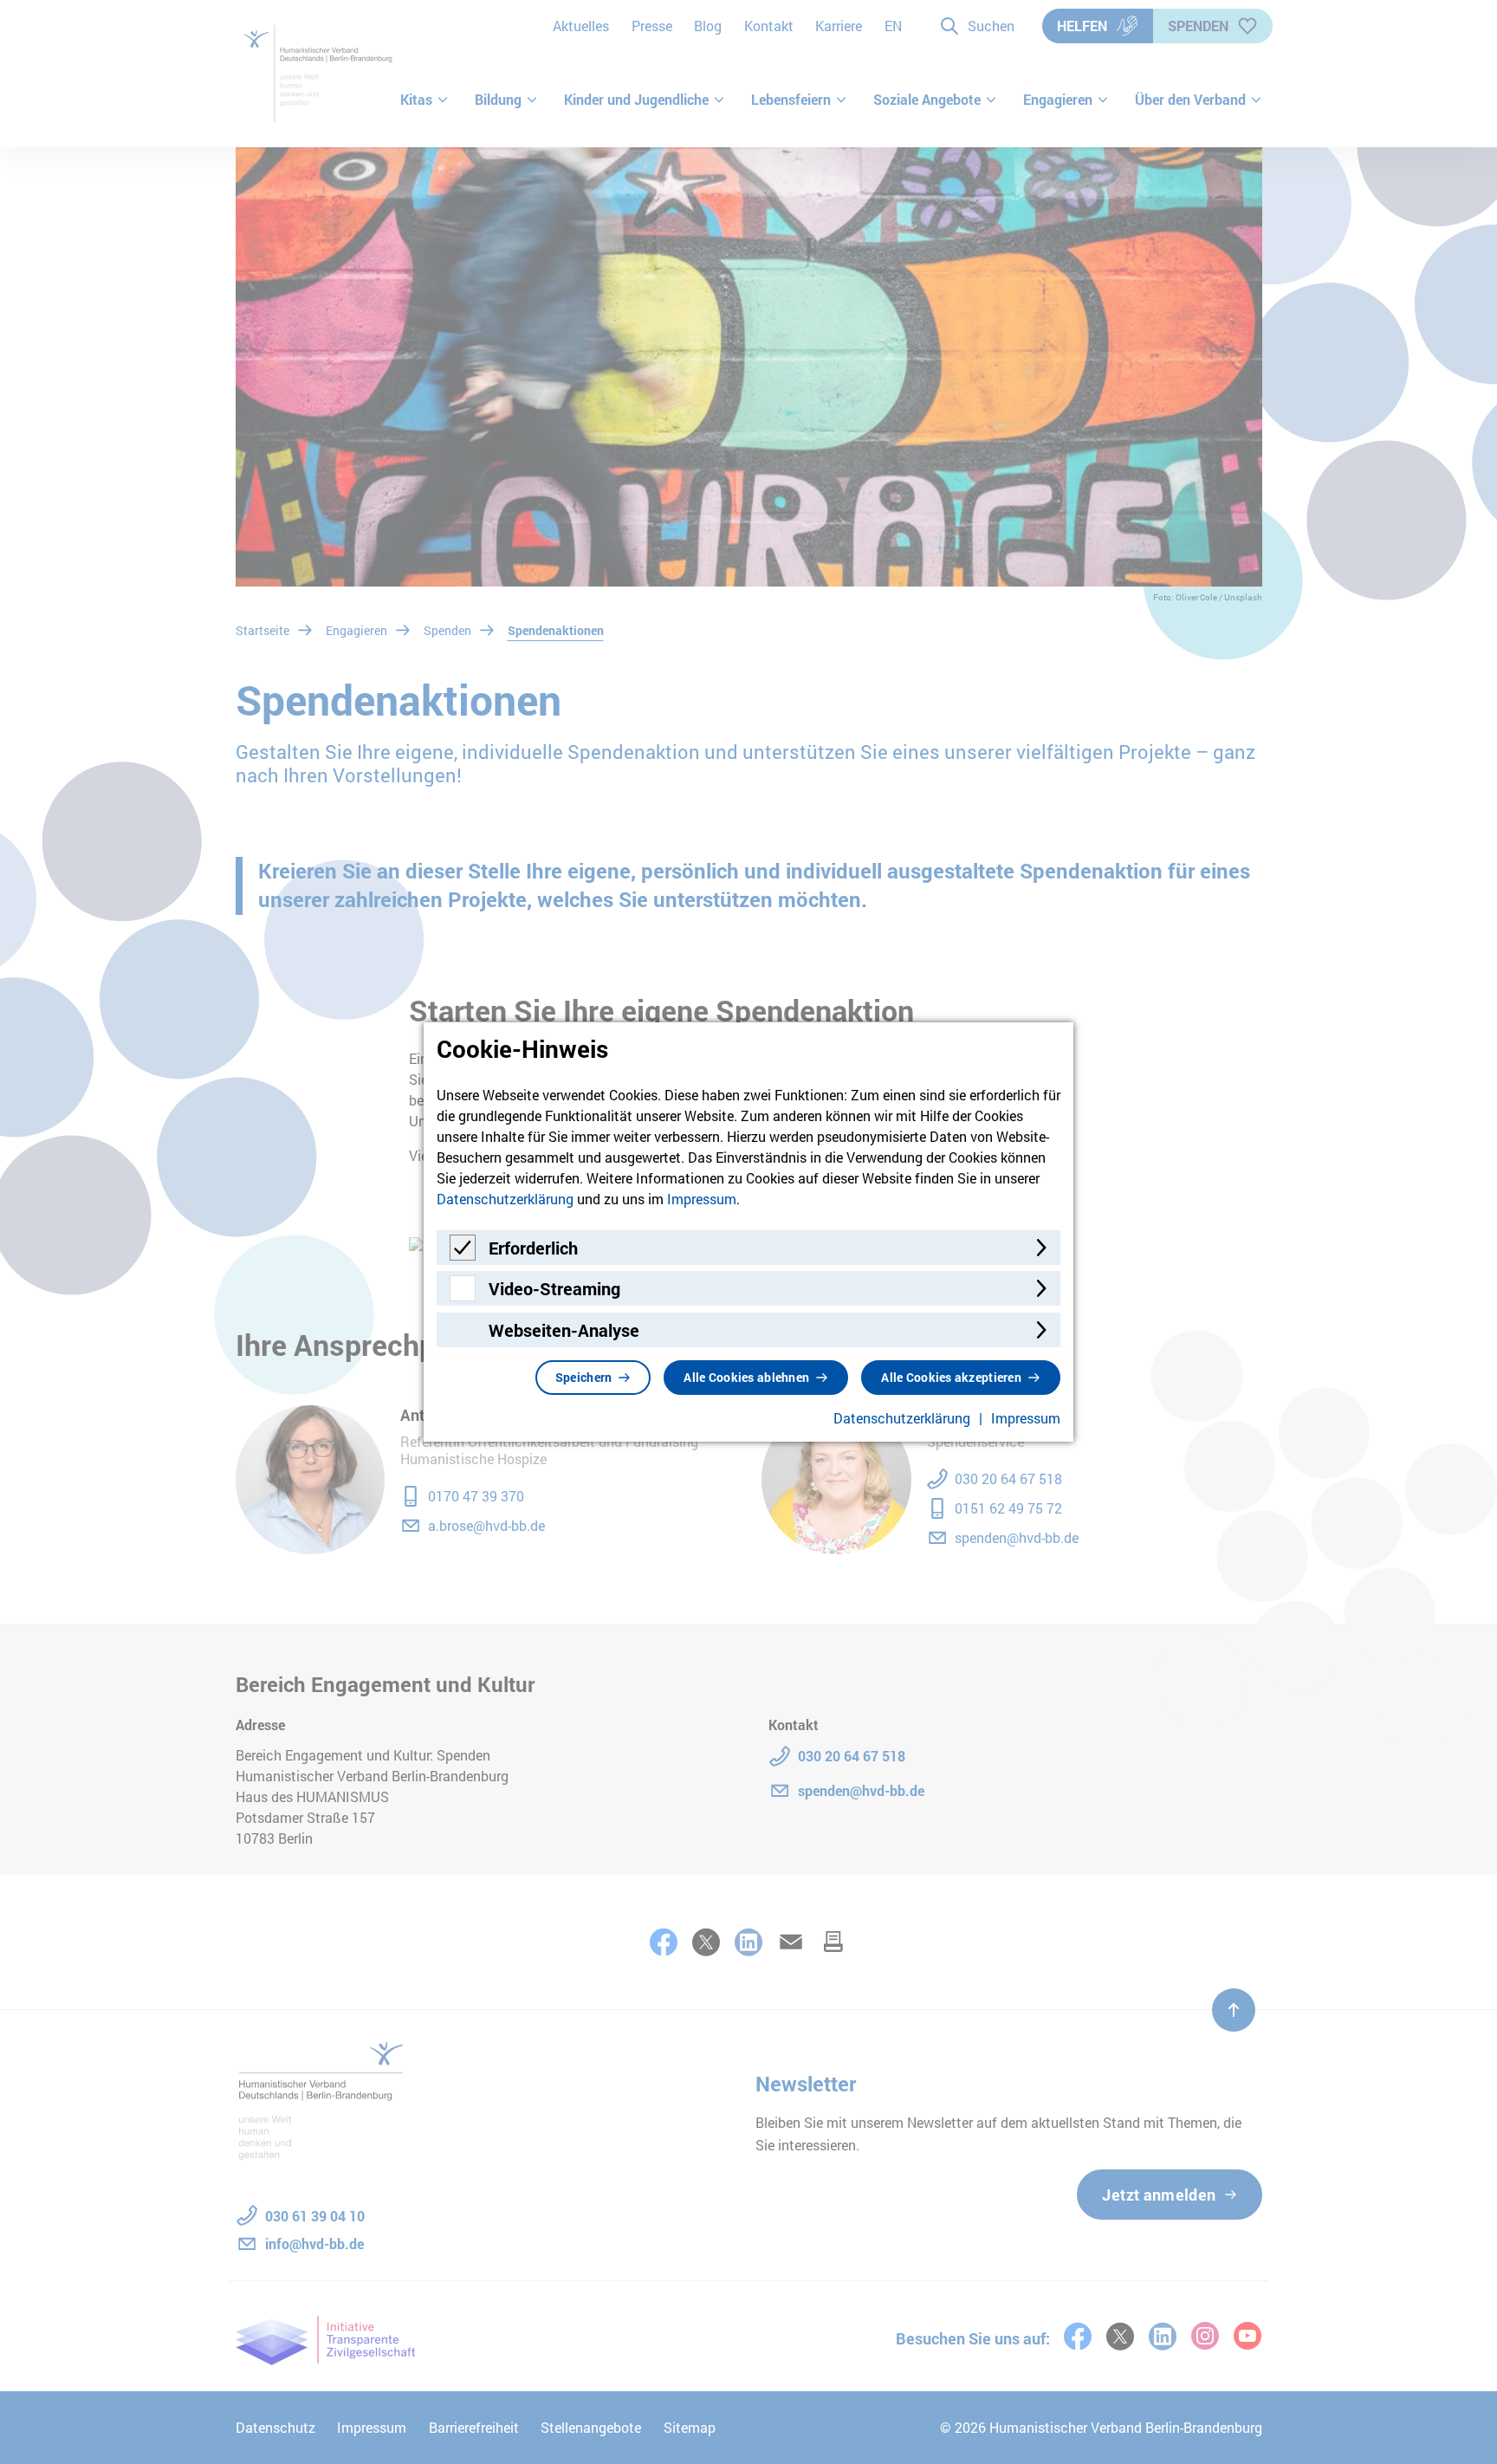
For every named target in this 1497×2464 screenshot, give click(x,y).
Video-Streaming (554, 1288)
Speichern (584, 1377)
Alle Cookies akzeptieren (951, 1377)
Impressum (702, 1199)
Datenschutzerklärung (505, 1199)
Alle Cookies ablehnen (746, 1377)
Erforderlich (533, 1248)
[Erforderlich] (463, 1255)
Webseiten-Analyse (564, 1330)
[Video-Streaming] (463, 1296)
